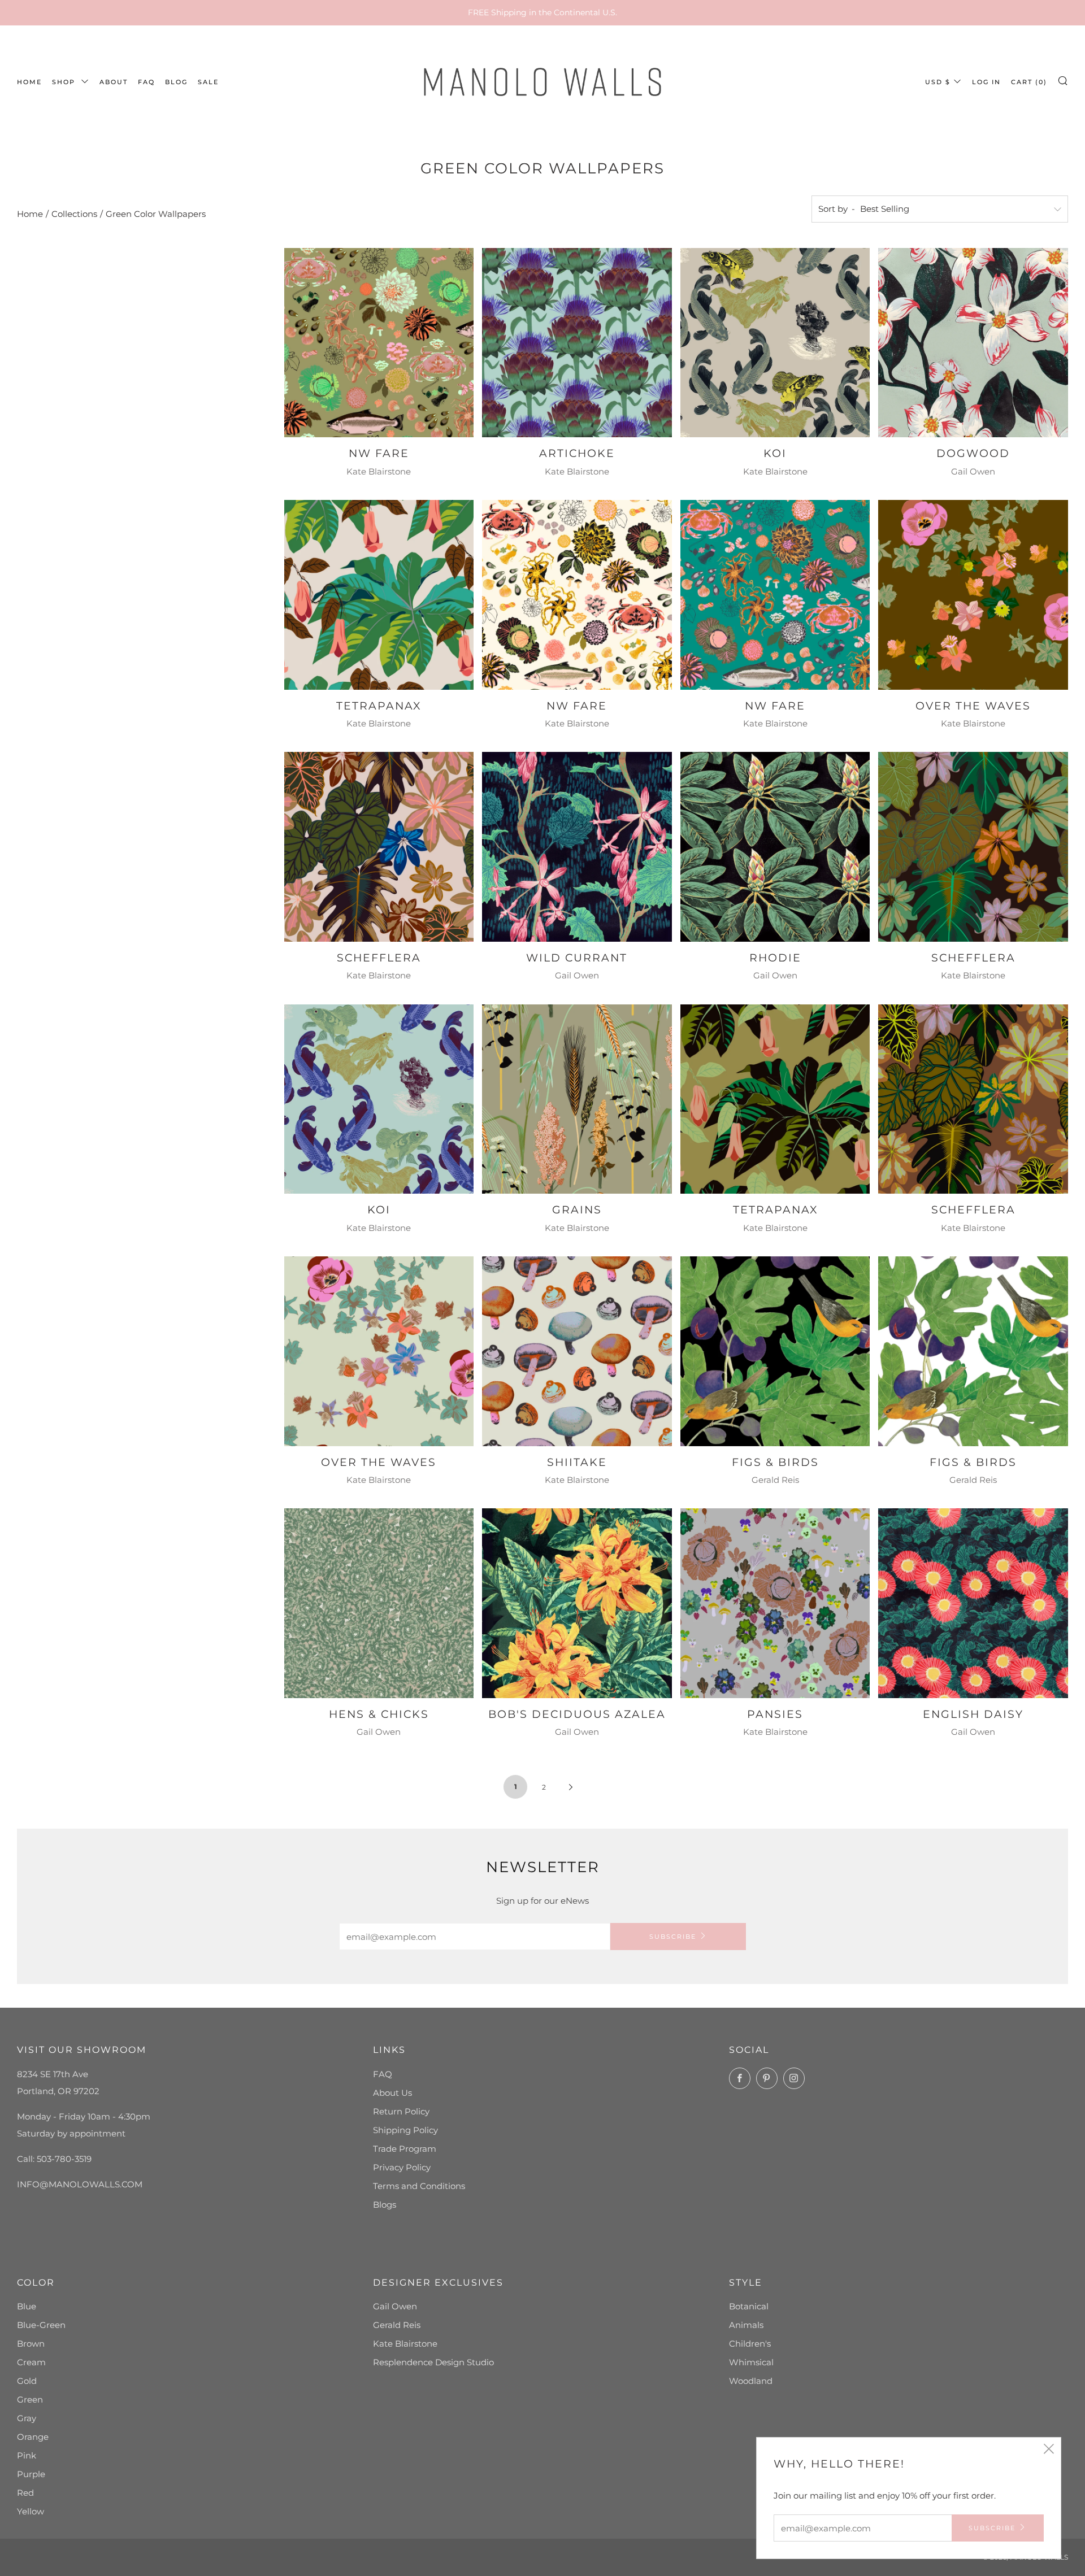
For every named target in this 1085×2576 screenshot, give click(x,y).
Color (36, 2283)
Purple (31, 2474)
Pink (27, 2455)
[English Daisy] (973, 1603)
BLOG (176, 82)
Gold (27, 2381)
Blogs (385, 2205)
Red (25, 2493)
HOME (29, 82)
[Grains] (577, 1099)
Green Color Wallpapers (156, 214)
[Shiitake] (577, 1351)
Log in (986, 82)
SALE (208, 82)
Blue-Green (41, 2325)
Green (30, 2399)
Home (30, 214)
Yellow (31, 2511)
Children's (750, 2344)
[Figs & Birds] (775, 1351)
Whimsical (751, 2362)
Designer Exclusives (438, 2283)
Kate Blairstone (405, 2344)
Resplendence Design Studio (433, 2362)
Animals (746, 2325)
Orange (33, 2437)
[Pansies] (775, 1603)
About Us (392, 2093)
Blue (27, 2306)
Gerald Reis (397, 2325)
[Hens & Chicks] (379, 1603)
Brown (31, 2344)
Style (746, 2283)
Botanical (749, 2306)
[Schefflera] (379, 847)
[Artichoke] (577, 343)
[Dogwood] (973, 343)
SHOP (65, 82)
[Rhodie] (775, 847)
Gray (27, 2418)
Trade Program (405, 2149)
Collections (74, 214)
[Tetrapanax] (379, 595)
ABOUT (114, 82)
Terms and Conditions (419, 2186)
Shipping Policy (405, 2130)
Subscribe (673, 1937)
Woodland (751, 2381)
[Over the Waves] (973, 595)
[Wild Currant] (577, 847)
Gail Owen (395, 2306)
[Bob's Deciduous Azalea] (577, 1603)
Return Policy (401, 2111)
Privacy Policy (402, 2167)
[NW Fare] (379, 343)
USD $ (938, 82)
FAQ (146, 82)
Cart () (1029, 82)
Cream (31, 2362)
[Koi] (775, 343)
